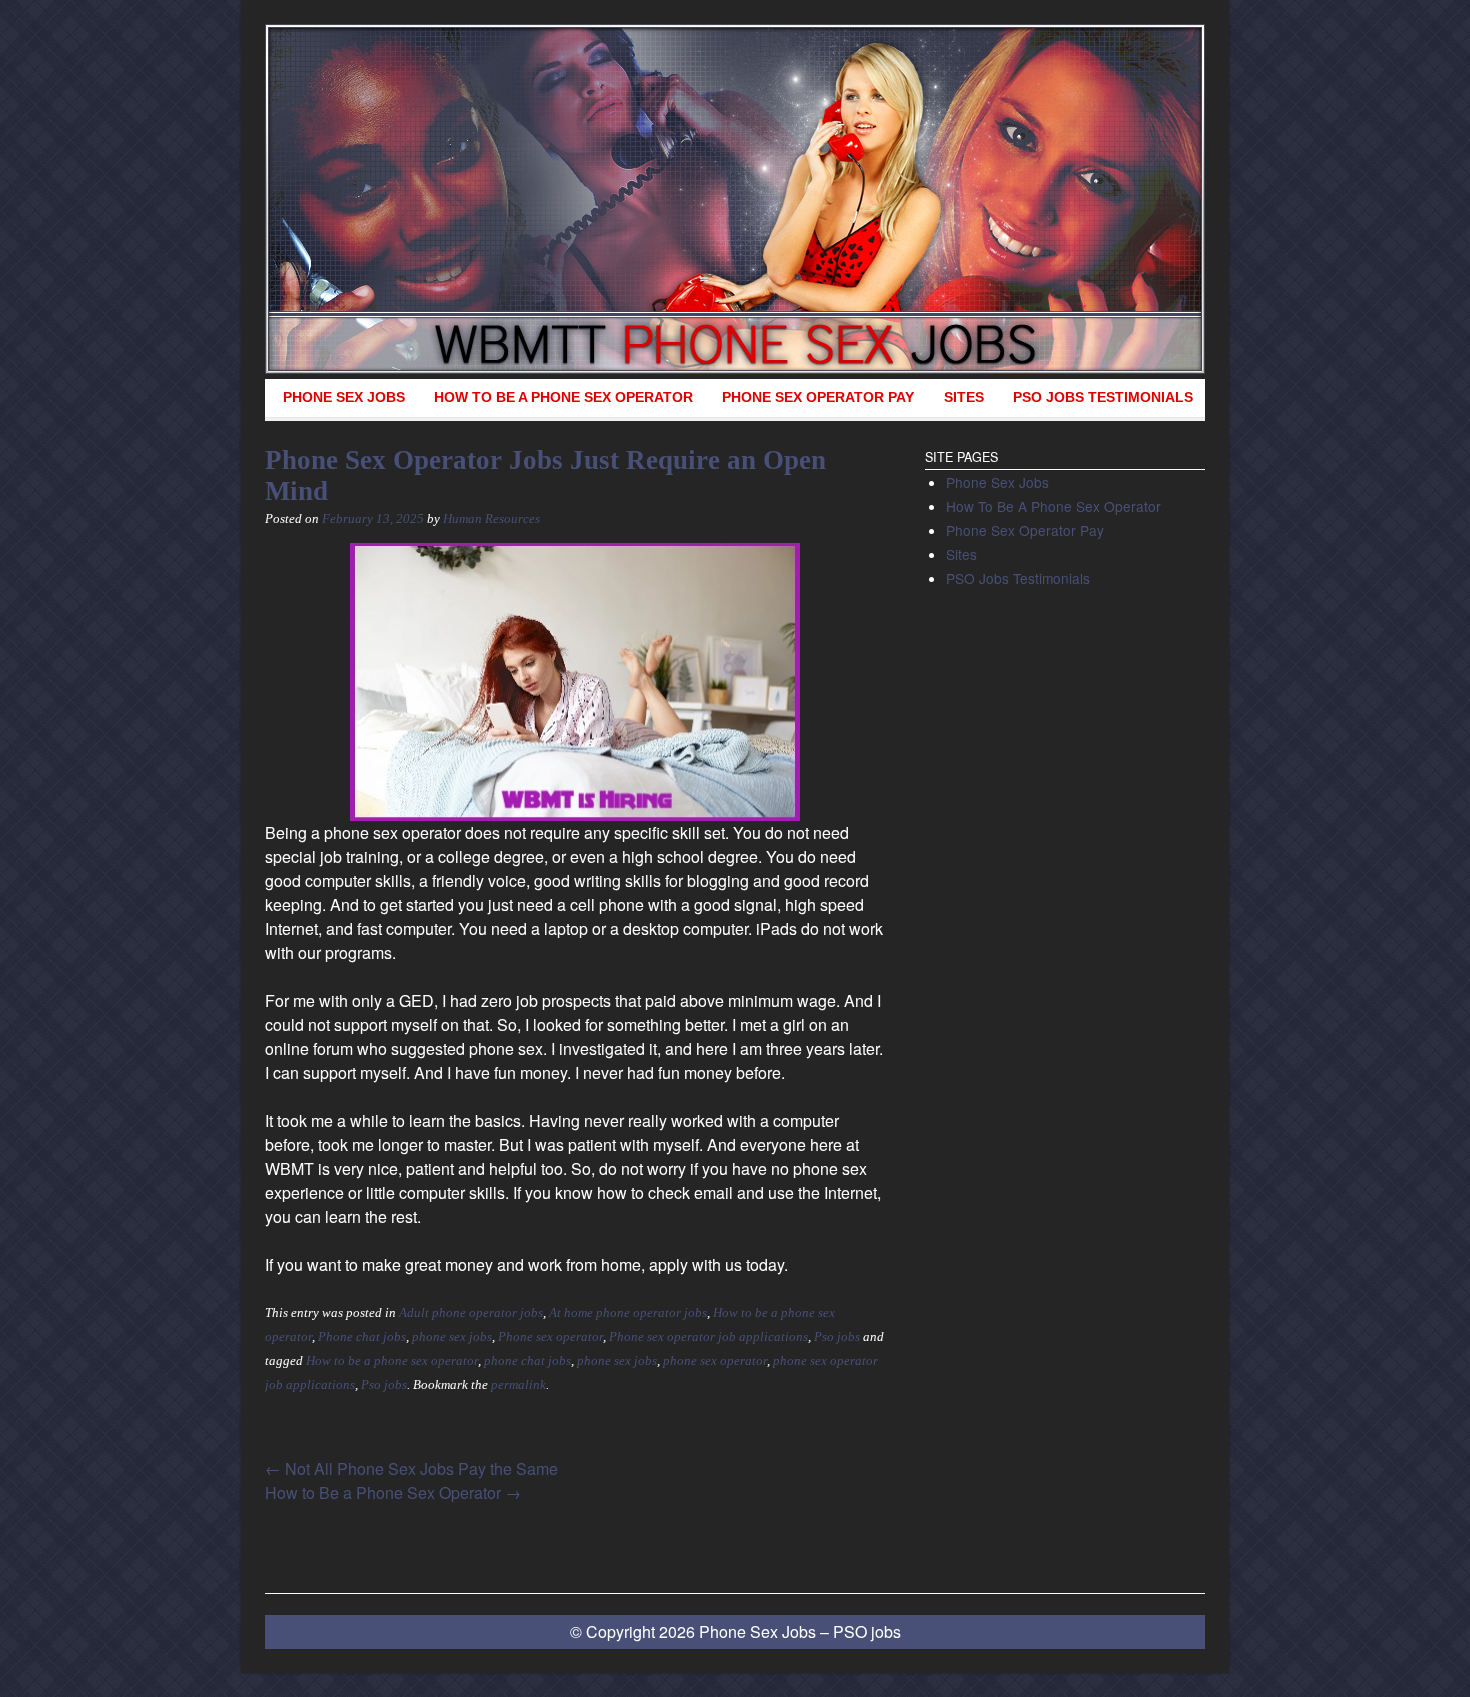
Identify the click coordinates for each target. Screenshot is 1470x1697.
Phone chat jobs (362, 1337)
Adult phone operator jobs (471, 1313)
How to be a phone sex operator (392, 1361)
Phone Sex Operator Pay (818, 397)
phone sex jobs (452, 1337)
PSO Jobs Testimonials (1103, 397)
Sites (964, 397)
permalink (518, 1385)
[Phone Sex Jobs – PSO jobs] (735, 199)
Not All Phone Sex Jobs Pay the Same (411, 1468)
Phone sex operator (550, 1337)
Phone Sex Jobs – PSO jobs (800, 1631)
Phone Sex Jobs (344, 397)
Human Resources (491, 519)
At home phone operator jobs (628, 1313)
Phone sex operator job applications (708, 1337)
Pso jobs (837, 1337)
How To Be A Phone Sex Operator (563, 397)
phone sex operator (715, 1361)
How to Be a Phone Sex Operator (393, 1492)
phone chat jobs (527, 1361)
